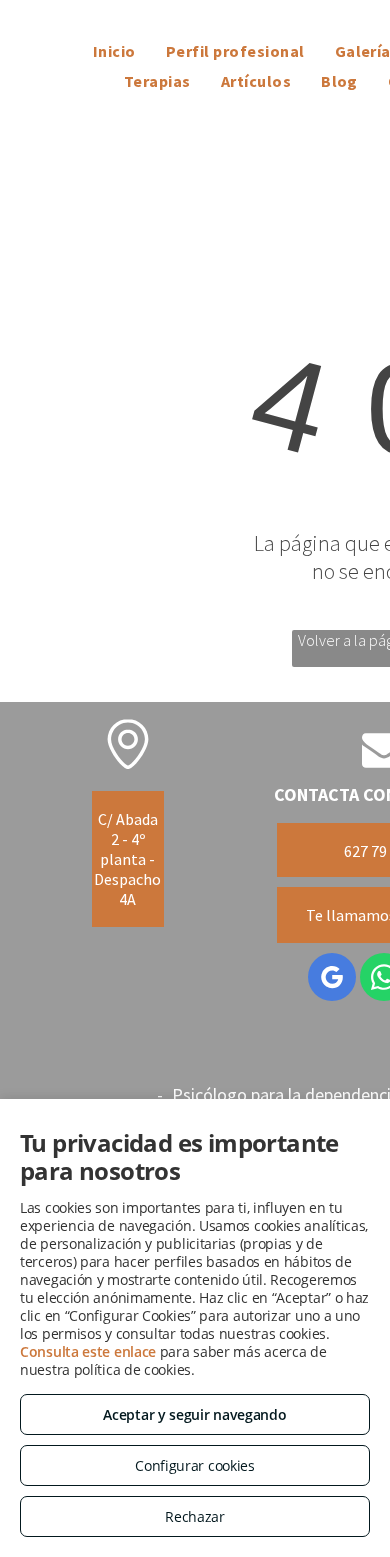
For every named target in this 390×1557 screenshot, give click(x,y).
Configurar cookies (195, 1465)
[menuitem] (114, 51)
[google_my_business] (332, 979)
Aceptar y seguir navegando (194, 1414)
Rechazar (195, 1516)
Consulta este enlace (88, 1351)
